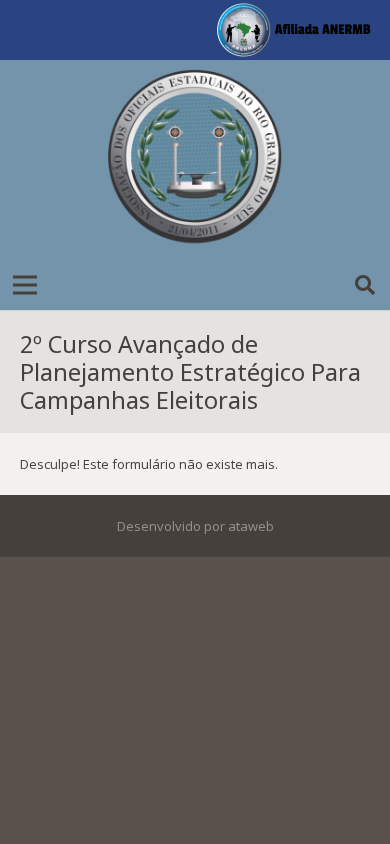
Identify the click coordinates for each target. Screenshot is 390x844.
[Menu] (25, 285)
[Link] (195, 160)
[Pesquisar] (365, 285)
